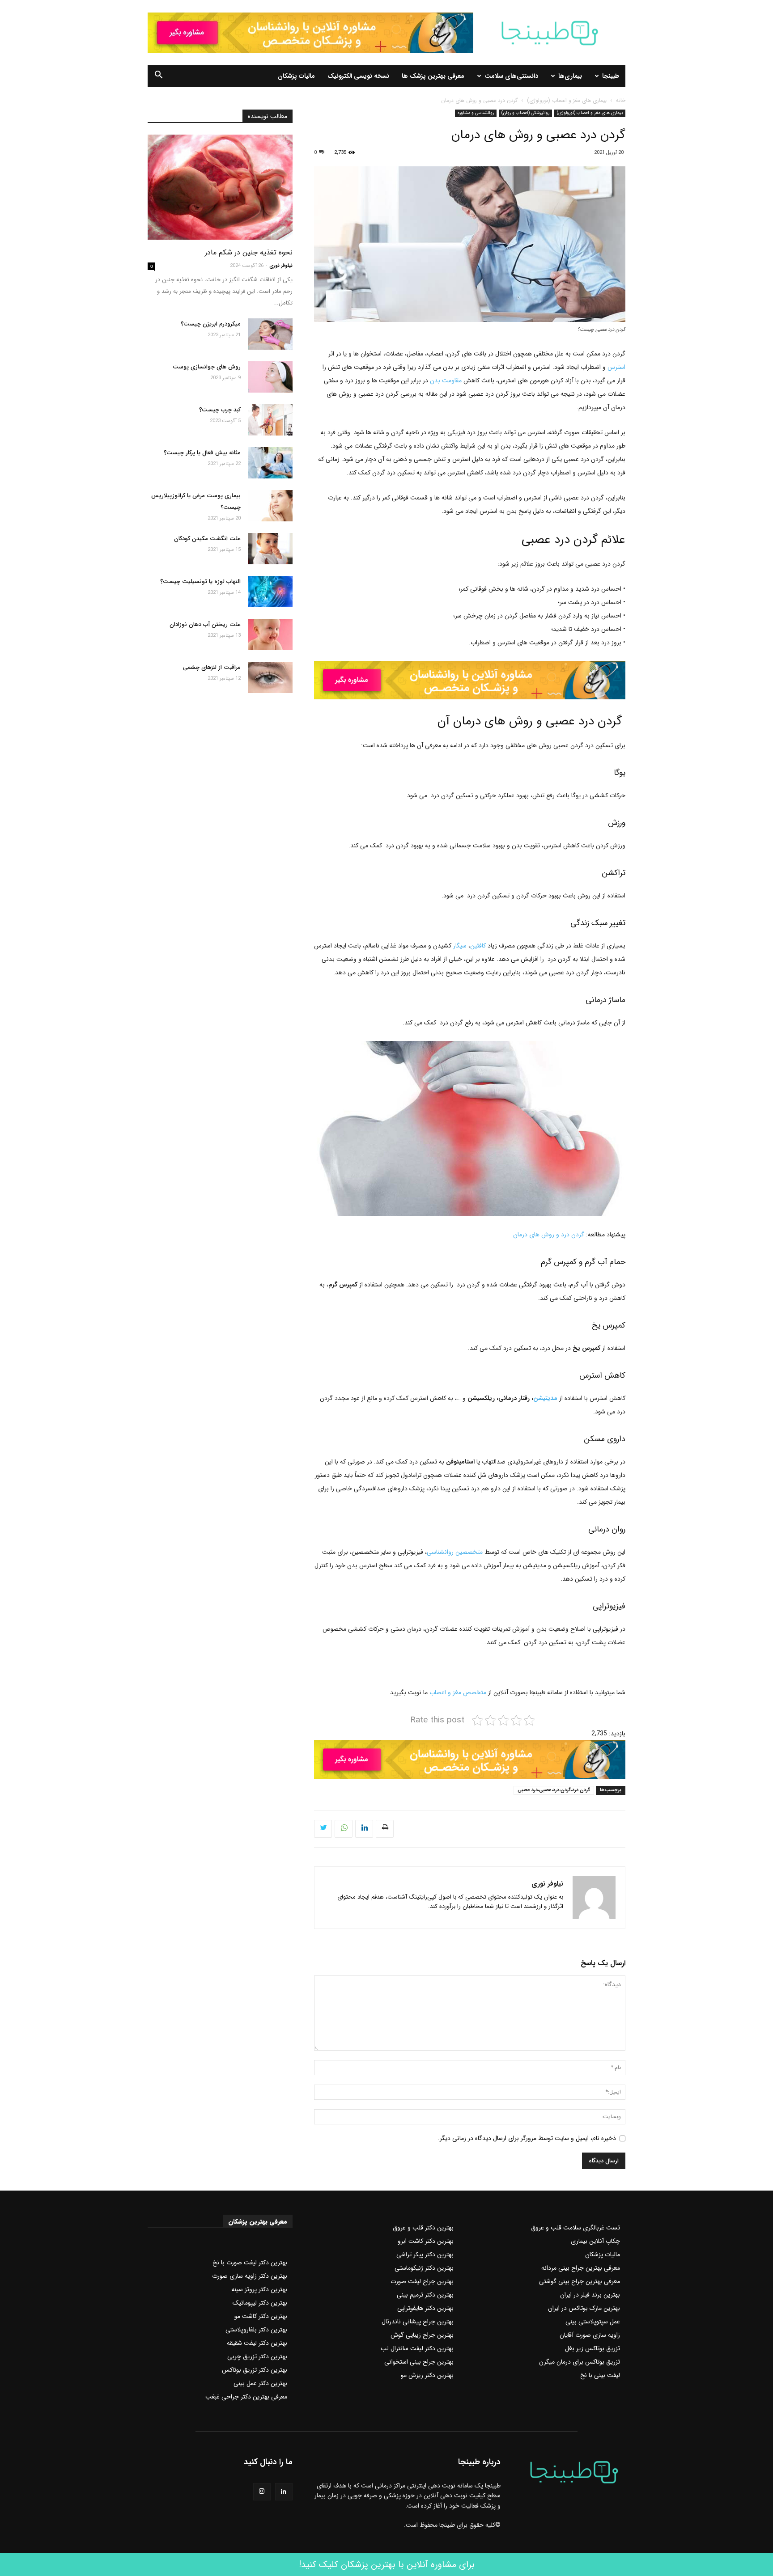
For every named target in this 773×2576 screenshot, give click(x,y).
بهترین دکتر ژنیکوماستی (424, 2268)
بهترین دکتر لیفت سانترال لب (417, 2348)
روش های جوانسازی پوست (207, 367)
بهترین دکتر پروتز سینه (259, 2289)
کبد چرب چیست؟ (220, 410)
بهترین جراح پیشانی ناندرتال (418, 2322)
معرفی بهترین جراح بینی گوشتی (580, 2281)
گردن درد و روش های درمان (549, 1235)
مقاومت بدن (446, 381)
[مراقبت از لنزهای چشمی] (270, 677)
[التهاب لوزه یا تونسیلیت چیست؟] (270, 592)
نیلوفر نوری (547, 1884)
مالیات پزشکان (296, 76)
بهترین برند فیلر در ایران (590, 2295)
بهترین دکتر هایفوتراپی (425, 2308)
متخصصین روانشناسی (455, 1552)
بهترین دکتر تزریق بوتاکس (255, 2370)
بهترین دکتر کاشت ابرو (426, 2241)
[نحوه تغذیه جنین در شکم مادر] (220, 187)
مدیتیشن (546, 1398)
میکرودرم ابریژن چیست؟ (211, 324)
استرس (616, 367)
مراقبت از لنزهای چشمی (212, 667)
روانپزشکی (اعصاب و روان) (525, 113)
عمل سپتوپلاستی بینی (593, 2322)
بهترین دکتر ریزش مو (427, 2375)
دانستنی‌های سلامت (511, 76)
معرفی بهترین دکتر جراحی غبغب (246, 2397)
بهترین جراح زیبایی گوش (422, 2335)
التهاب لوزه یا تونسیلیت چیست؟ (200, 582)
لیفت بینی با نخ (600, 2375)
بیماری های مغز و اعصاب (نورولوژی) (567, 100)
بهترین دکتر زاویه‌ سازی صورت (250, 2276)
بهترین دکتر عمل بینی (260, 2383)
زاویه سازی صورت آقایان (590, 2335)
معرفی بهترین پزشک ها (433, 76)
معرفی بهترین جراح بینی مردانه (581, 2268)
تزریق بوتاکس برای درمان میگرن (580, 2362)
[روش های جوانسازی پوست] (270, 377)
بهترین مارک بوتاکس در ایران (584, 2308)
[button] (158, 76)
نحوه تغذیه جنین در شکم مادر (249, 252)
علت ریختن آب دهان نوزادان (205, 624)
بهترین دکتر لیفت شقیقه (257, 2343)
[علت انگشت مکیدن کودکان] (270, 549)
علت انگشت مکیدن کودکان (207, 539)
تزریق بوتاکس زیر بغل (592, 2348)
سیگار (460, 946)
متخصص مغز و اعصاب (458, 1692)
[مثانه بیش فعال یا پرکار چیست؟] (270, 463)
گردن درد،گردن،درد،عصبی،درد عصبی (554, 1790)
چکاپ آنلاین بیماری (595, 2241)
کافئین (478, 946)
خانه (621, 100)
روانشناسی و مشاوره (476, 113)
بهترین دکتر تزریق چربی (257, 2356)
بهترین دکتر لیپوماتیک (260, 2303)
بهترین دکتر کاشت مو (261, 2316)
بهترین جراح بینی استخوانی (419, 2362)
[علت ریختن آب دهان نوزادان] (270, 634)
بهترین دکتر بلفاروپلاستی (256, 2330)
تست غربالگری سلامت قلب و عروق (576, 2228)
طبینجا (611, 76)
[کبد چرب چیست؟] (270, 420)
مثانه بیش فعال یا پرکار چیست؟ (202, 453)
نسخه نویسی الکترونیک (358, 76)
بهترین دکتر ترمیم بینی (425, 2295)
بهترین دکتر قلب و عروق (423, 2228)
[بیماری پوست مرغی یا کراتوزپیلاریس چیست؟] (270, 506)
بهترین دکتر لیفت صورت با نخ (250, 2263)
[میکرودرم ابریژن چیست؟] (270, 334)
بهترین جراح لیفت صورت (422, 2281)
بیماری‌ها (570, 76)
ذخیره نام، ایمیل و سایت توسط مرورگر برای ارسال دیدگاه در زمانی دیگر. (527, 2138)
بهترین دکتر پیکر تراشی (425, 2255)
